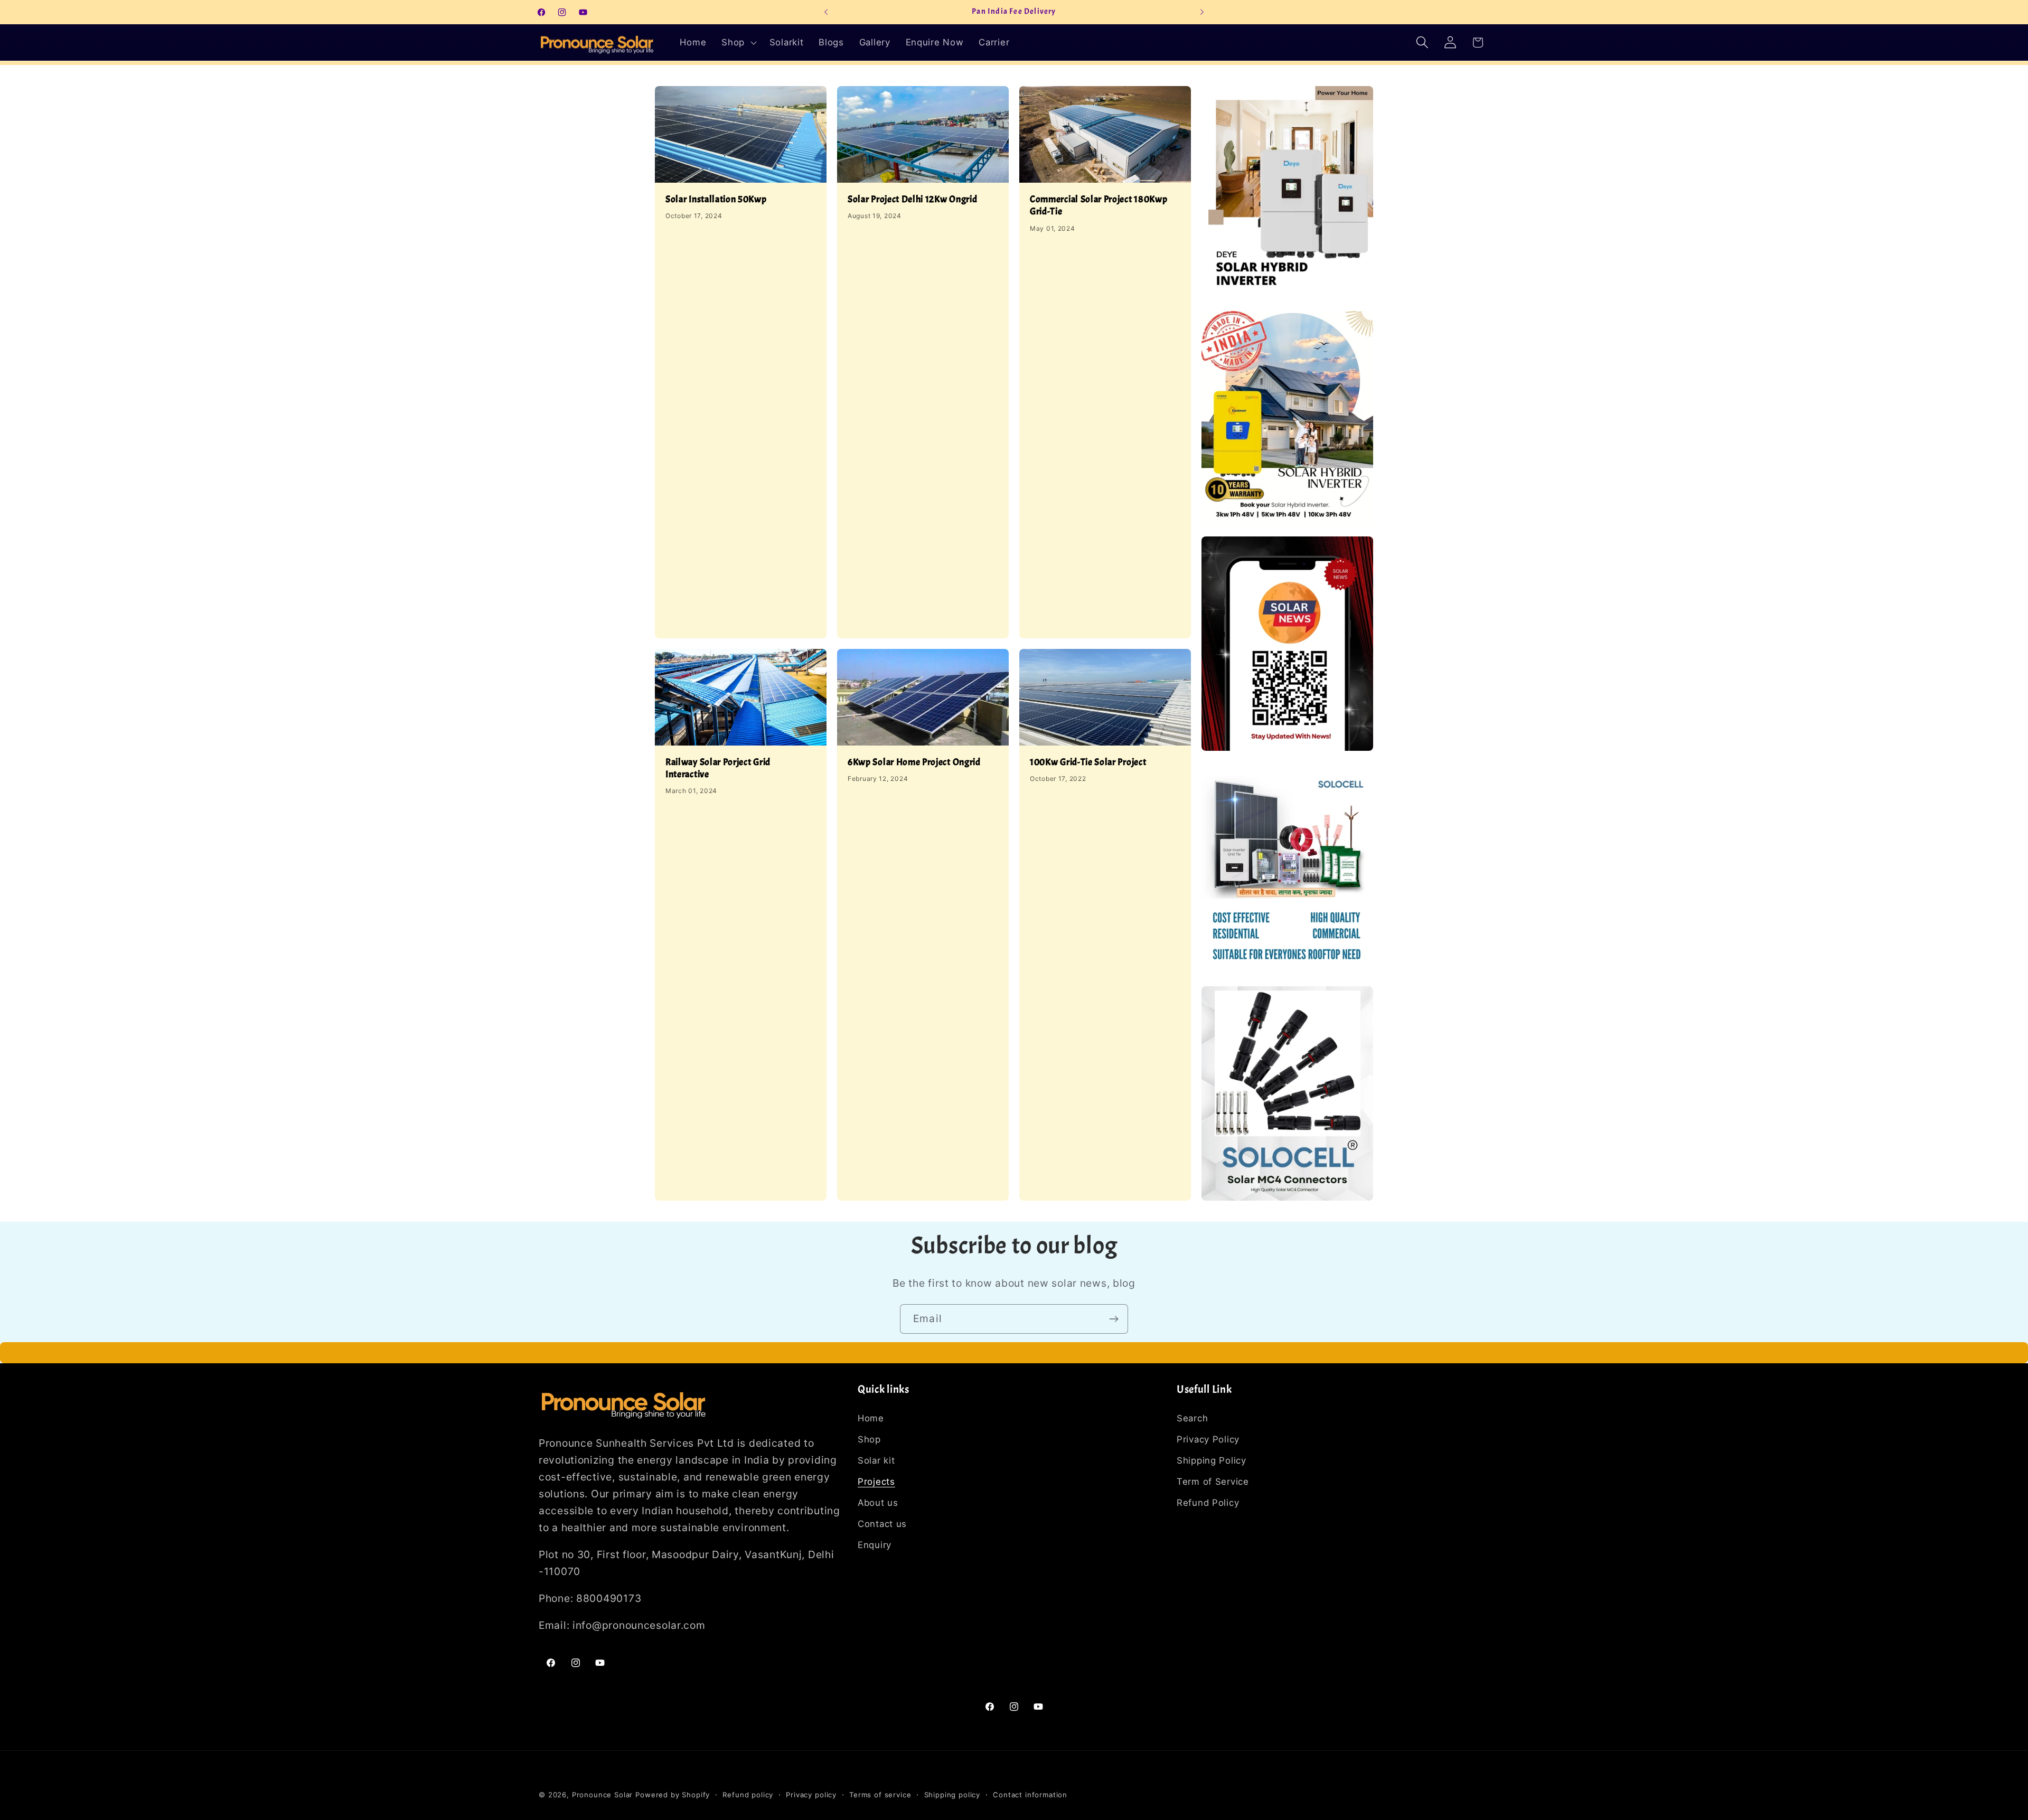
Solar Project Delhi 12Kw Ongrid (912, 199)
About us (878, 1503)
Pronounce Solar (603, 1795)
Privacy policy (811, 1795)
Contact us (882, 1524)
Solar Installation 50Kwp (716, 199)
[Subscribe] (1114, 1319)
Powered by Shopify (673, 1795)
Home (871, 1418)
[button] (738, 42)
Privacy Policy (1208, 1439)
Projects (876, 1482)
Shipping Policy (1212, 1460)
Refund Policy (1208, 1503)
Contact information (1030, 1795)
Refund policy (748, 1795)
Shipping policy (952, 1795)
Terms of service (880, 1795)
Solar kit (876, 1460)
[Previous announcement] (826, 12)
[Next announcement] (1202, 12)
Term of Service (1213, 1482)
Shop (869, 1439)
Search (1192, 1418)
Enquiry (875, 1545)
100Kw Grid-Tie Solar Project (1088, 762)
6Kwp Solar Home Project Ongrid (914, 762)
